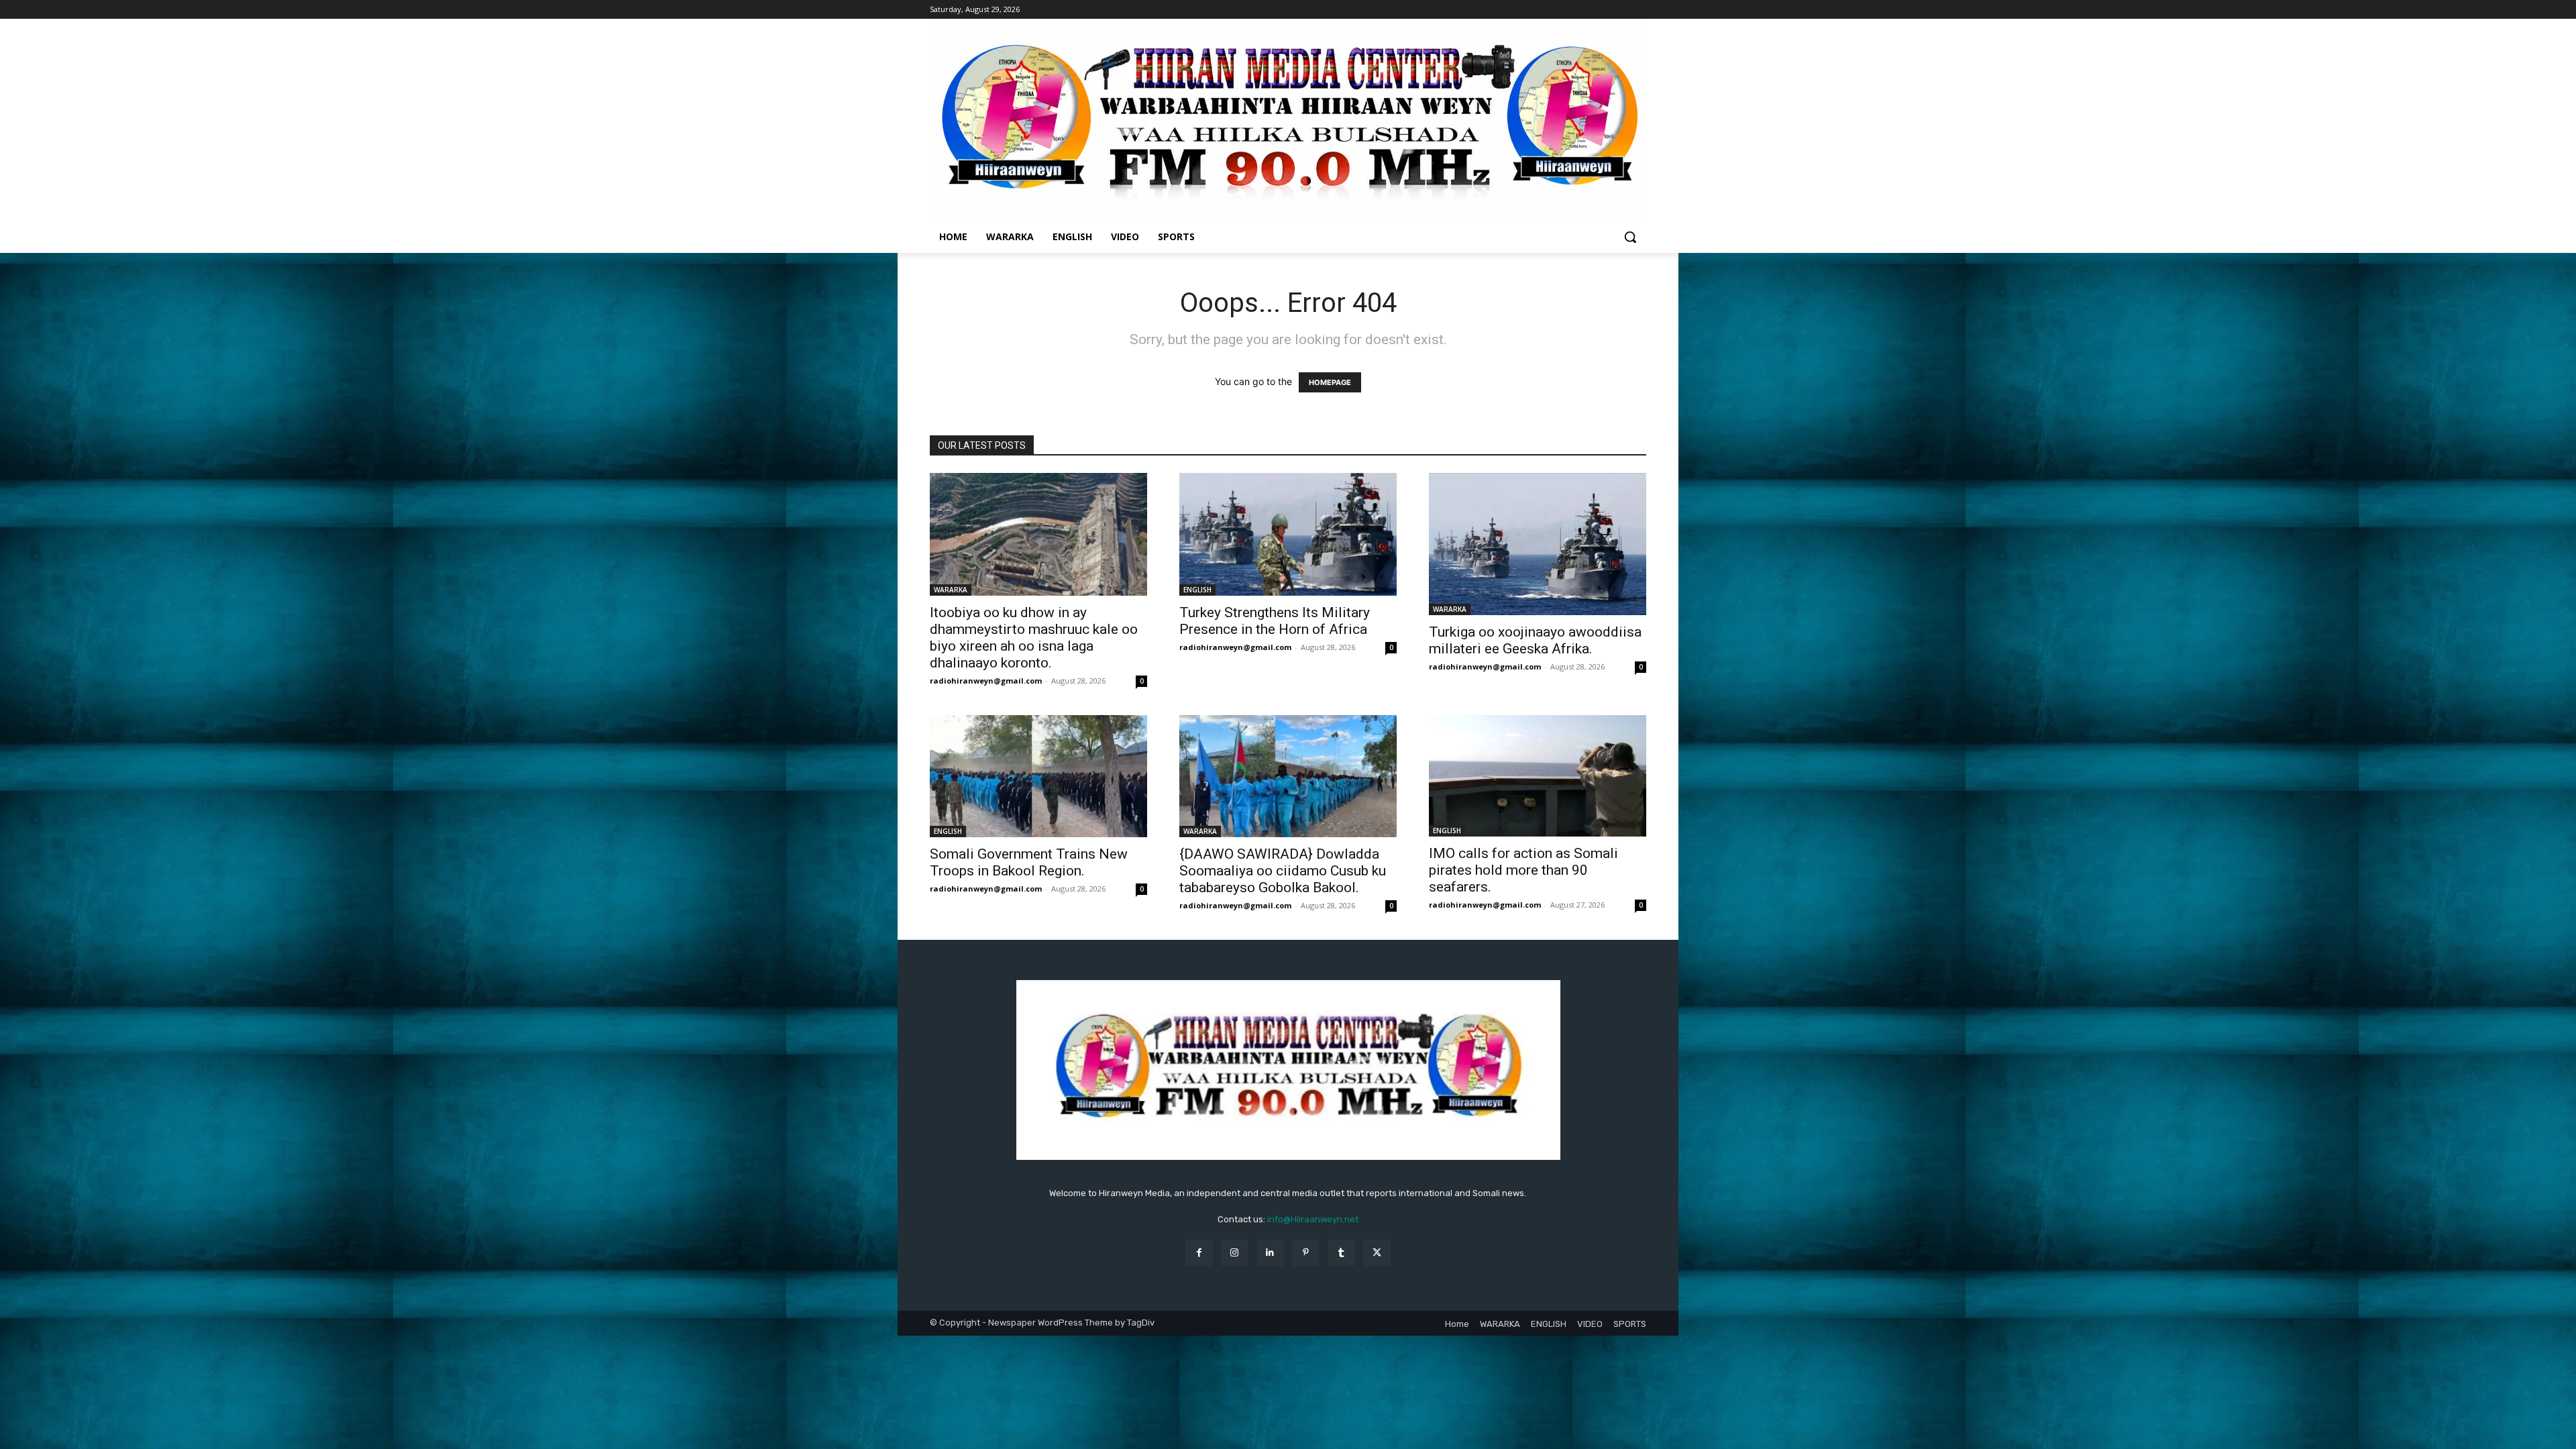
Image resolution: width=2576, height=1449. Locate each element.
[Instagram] (1235, 1253)
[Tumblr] (1341, 1253)
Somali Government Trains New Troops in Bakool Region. (1029, 862)
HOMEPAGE (1330, 382)
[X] (1377, 1253)
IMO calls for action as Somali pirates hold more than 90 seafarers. (1523, 870)
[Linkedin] (1270, 1253)
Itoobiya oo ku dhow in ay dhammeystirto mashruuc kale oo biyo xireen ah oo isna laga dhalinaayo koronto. (1034, 638)
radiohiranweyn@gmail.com (986, 681)
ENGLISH (1197, 590)
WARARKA (951, 590)
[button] (1630, 237)
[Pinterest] (1306, 1253)
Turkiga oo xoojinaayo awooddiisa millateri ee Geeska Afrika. (1535, 640)
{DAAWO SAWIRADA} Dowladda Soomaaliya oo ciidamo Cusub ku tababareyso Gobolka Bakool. (1283, 871)
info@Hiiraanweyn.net (1313, 1219)
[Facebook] (1198, 1253)
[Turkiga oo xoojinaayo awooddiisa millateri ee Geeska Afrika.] (1538, 544)
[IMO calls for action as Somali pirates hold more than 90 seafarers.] (1538, 776)
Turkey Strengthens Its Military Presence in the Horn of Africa (1275, 621)
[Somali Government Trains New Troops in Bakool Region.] (1038, 776)
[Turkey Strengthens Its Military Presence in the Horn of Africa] (1288, 534)
